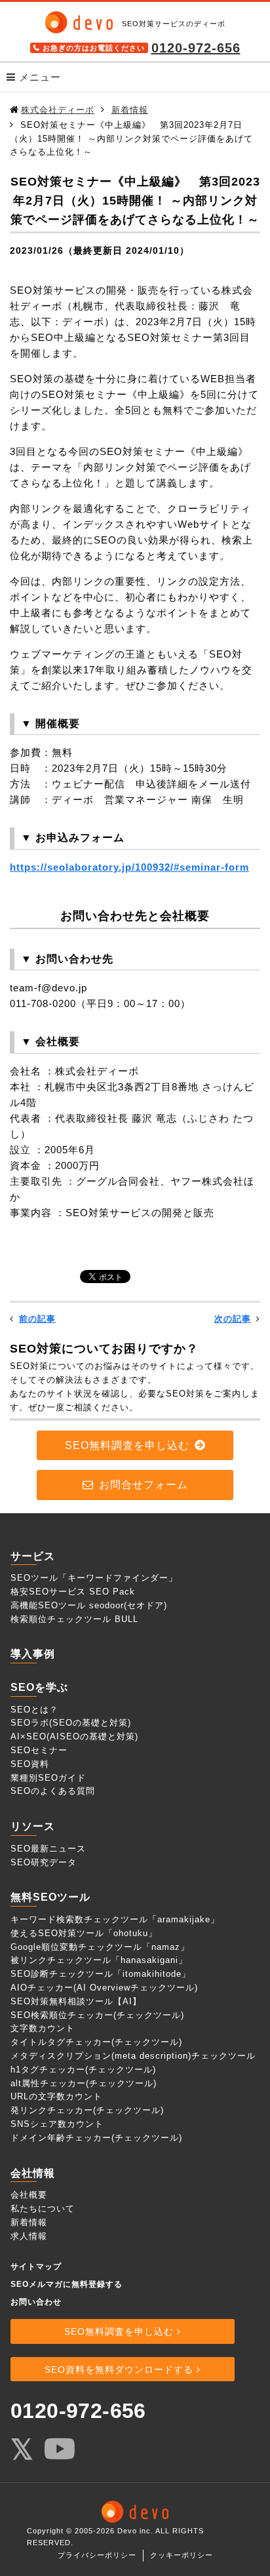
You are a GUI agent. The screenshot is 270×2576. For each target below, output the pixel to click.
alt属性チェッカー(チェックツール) (84, 2083)
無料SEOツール (50, 1897)
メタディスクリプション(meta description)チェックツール (133, 2056)
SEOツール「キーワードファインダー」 (94, 1578)
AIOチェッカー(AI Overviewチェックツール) (104, 1988)
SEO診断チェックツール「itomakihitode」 (101, 1974)
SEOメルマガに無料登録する (67, 2284)
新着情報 (29, 2222)
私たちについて (43, 2209)
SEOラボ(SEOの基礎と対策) (71, 1723)
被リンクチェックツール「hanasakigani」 (99, 1960)
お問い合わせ (36, 2302)
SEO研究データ (44, 1862)
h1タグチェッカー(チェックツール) (83, 2070)
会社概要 (29, 2195)
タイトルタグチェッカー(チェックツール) (96, 2042)
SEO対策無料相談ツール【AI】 (76, 2001)
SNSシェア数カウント (57, 2124)
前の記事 (37, 1319)
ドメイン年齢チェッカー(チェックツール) (96, 2138)
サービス (33, 1556)
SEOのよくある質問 (53, 1791)
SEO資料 (30, 1764)
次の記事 (233, 1319)
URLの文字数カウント (56, 2096)
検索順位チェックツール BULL (74, 1619)
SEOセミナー (39, 1750)
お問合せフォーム (144, 1485)
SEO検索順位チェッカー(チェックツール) (97, 2015)
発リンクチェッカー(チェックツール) (87, 2110)
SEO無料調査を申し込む (127, 1445)
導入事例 (33, 1654)
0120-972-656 (196, 48)
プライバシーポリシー (97, 2555)
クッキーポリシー (182, 2555)
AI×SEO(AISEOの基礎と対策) (74, 1736)
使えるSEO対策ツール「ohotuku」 (84, 1933)
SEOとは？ (34, 1710)
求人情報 (29, 2236)
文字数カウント (43, 2028)
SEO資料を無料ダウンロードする (119, 2369)
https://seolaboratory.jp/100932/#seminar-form (129, 867)
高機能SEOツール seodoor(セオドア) (89, 1605)
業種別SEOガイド (48, 1778)
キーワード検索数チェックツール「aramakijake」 (115, 1919)
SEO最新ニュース (48, 1849)
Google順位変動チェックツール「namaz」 (100, 1947)
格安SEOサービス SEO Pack (73, 1592)
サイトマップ (36, 2267)
